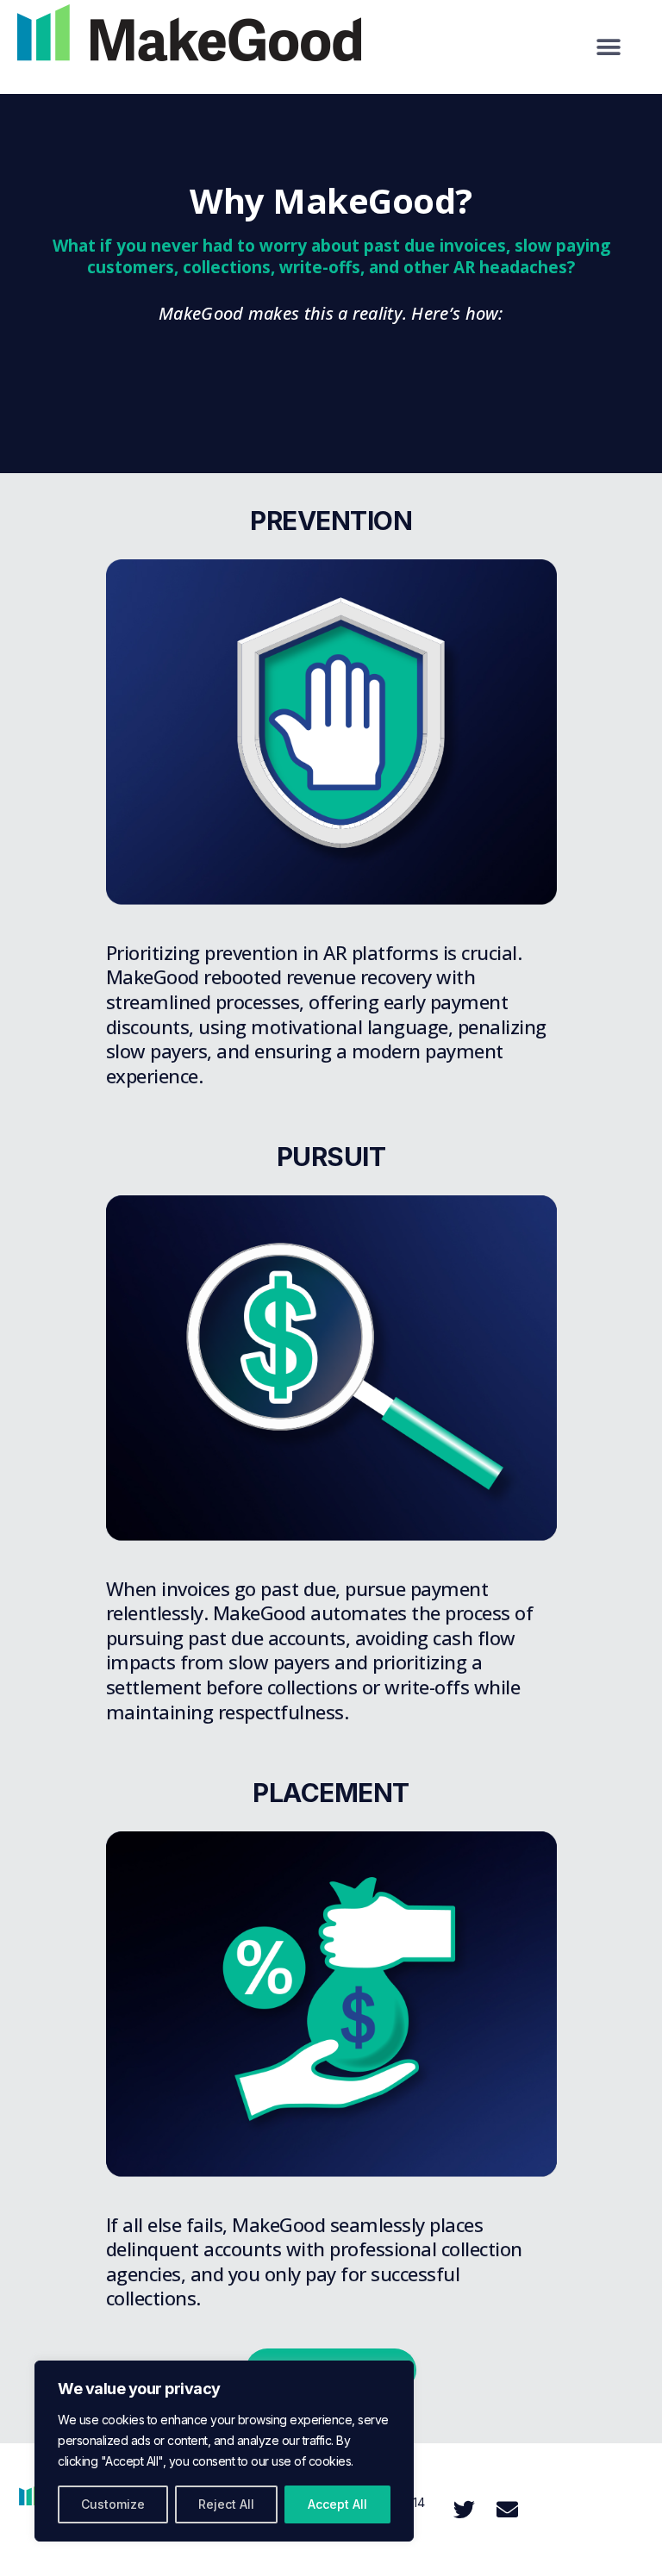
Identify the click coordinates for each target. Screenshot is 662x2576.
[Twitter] (464, 2510)
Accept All (337, 2504)
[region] (224, 2451)
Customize (113, 2504)
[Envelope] (507, 2510)
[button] (609, 47)
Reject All (226, 2504)
